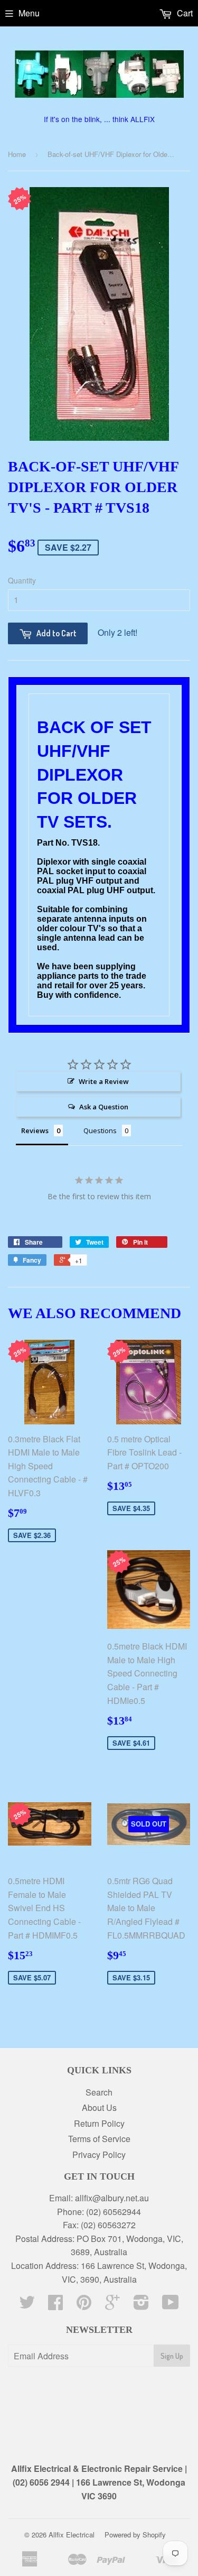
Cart (184, 13)
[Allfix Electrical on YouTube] (171, 2305)
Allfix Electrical (72, 2535)
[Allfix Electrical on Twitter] (27, 2305)
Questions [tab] (100, 1131)
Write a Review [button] (104, 1081)
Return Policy (99, 2123)
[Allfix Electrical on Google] (112, 2305)
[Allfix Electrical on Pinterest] (84, 2305)
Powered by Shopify (135, 2535)
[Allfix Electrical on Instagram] (141, 2305)
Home (17, 154)
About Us (99, 2107)
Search (99, 2092)
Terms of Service (99, 2139)
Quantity (22, 580)
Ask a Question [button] (104, 1107)
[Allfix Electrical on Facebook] (55, 2305)
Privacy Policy (99, 2155)
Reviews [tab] (35, 1131)
